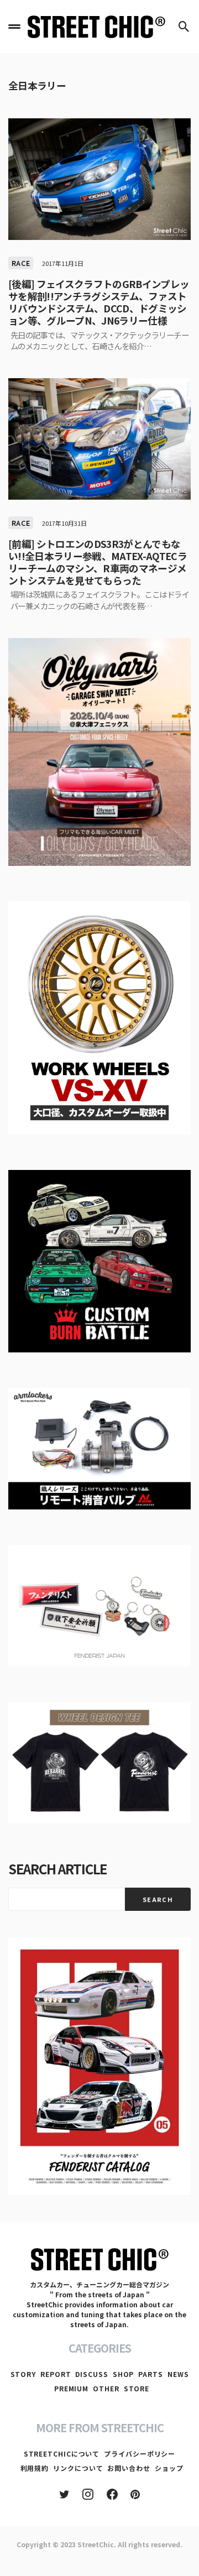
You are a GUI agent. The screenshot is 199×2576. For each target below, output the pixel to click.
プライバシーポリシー (140, 2454)
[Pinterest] (135, 2494)
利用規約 (35, 2468)
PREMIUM (71, 2388)
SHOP (124, 2374)
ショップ (169, 2468)
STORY (23, 2374)
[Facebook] (112, 2494)
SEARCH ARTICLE (57, 1869)
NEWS (178, 2374)
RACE (21, 263)
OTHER (106, 2388)
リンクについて (78, 2468)
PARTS (151, 2374)
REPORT (56, 2374)
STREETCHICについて (62, 2454)
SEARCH (158, 1899)
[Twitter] (64, 2494)
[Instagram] (88, 2494)
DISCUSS (91, 2374)
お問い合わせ (129, 2468)
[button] (14, 27)
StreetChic (96, 2544)
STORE (137, 2388)
